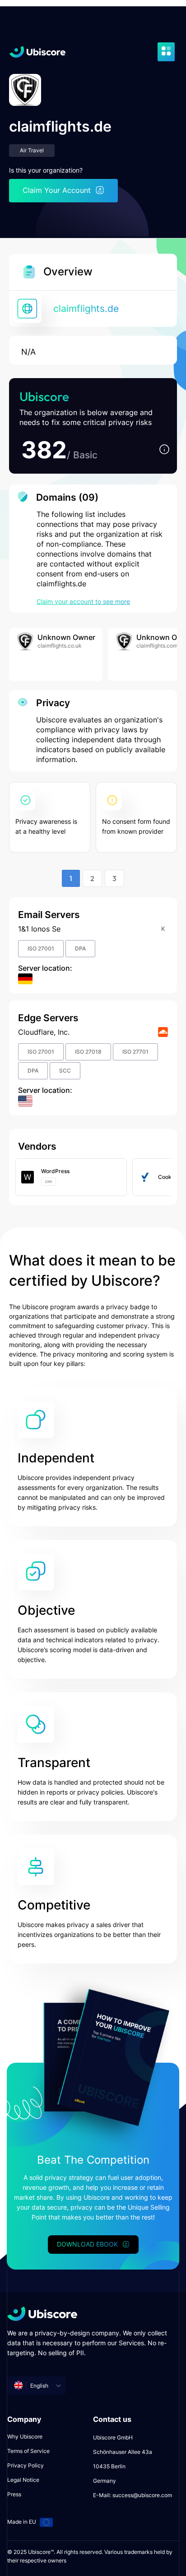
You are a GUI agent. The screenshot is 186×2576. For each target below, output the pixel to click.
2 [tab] (92, 878)
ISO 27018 (88, 1052)
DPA (80, 948)
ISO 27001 (41, 948)
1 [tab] (71, 878)
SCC (65, 1071)
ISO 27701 (135, 1052)
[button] (164, 450)
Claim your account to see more (83, 601)
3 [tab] (114, 878)
